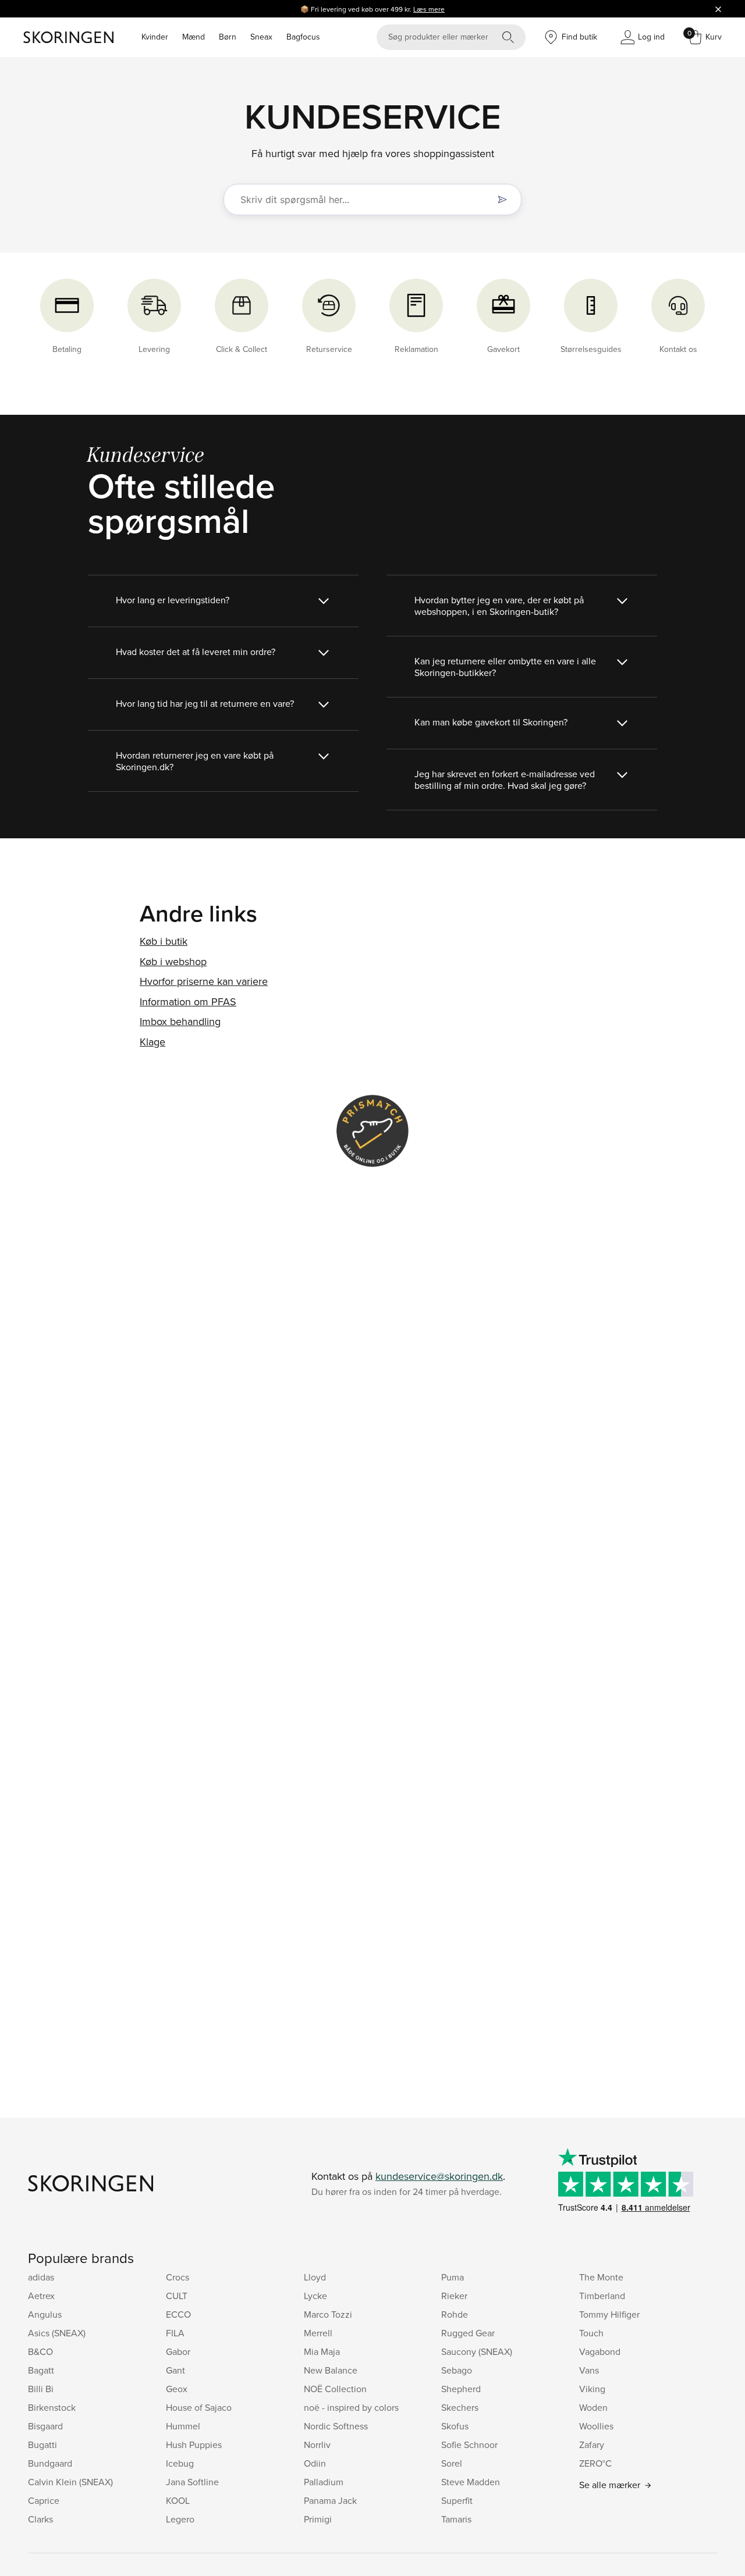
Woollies (596, 2426)
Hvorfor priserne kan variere (204, 981)
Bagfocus (303, 37)
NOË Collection (335, 2389)
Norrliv (317, 2445)
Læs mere (429, 9)
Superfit (457, 2500)
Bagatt (41, 2370)
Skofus (455, 2426)
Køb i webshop (173, 961)
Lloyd (315, 2277)
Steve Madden (471, 2482)
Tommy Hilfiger (609, 2314)
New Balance (331, 2370)
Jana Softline (192, 2482)
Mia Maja (322, 2351)
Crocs (178, 2277)
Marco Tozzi (328, 2314)
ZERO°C (595, 2463)
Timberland (602, 2296)
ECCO (178, 2314)
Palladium (324, 2482)
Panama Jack (330, 2500)
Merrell (318, 2333)
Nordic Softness (336, 2426)
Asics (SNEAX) (57, 2333)
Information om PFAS (188, 1001)
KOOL (178, 2500)
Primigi (318, 2519)
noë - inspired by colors (351, 2407)
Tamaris (456, 2519)
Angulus (45, 2314)
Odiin (315, 2463)
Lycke (315, 2296)
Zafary (592, 2445)
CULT (177, 2296)
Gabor (178, 2351)
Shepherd (461, 2389)
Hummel (183, 2426)
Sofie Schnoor (469, 2445)
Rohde (455, 2314)
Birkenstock (52, 2407)
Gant (175, 2370)
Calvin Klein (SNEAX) (70, 2482)
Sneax (261, 37)
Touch (591, 2333)
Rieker (454, 2296)
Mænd (194, 37)
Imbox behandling (180, 1021)
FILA (175, 2333)
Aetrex (41, 2296)
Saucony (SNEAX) (477, 2351)
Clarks (40, 2519)
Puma (453, 2277)
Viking (592, 2389)
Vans (589, 2370)
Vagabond (600, 2351)
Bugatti (42, 2445)
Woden (593, 2407)
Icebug (180, 2463)
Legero (180, 2519)
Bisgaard (45, 2426)
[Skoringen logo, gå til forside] (68, 37)
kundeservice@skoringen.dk (439, 2176)
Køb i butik (164, 941)
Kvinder (155, 37)
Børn (228, 37)
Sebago (457, 2370)
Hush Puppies (194, 2445)
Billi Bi (41, 2389)
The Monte (601, 2277)
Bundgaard (50, 2463)
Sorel (452, 2463)
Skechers (460, 2407)
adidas (41, 2277)
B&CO (40, 2351)
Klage (152, 1042)
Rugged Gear (468, 2333)
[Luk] (718, 9)
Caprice (44, 2500)
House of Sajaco (199, 2407)
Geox (177, 2389)
